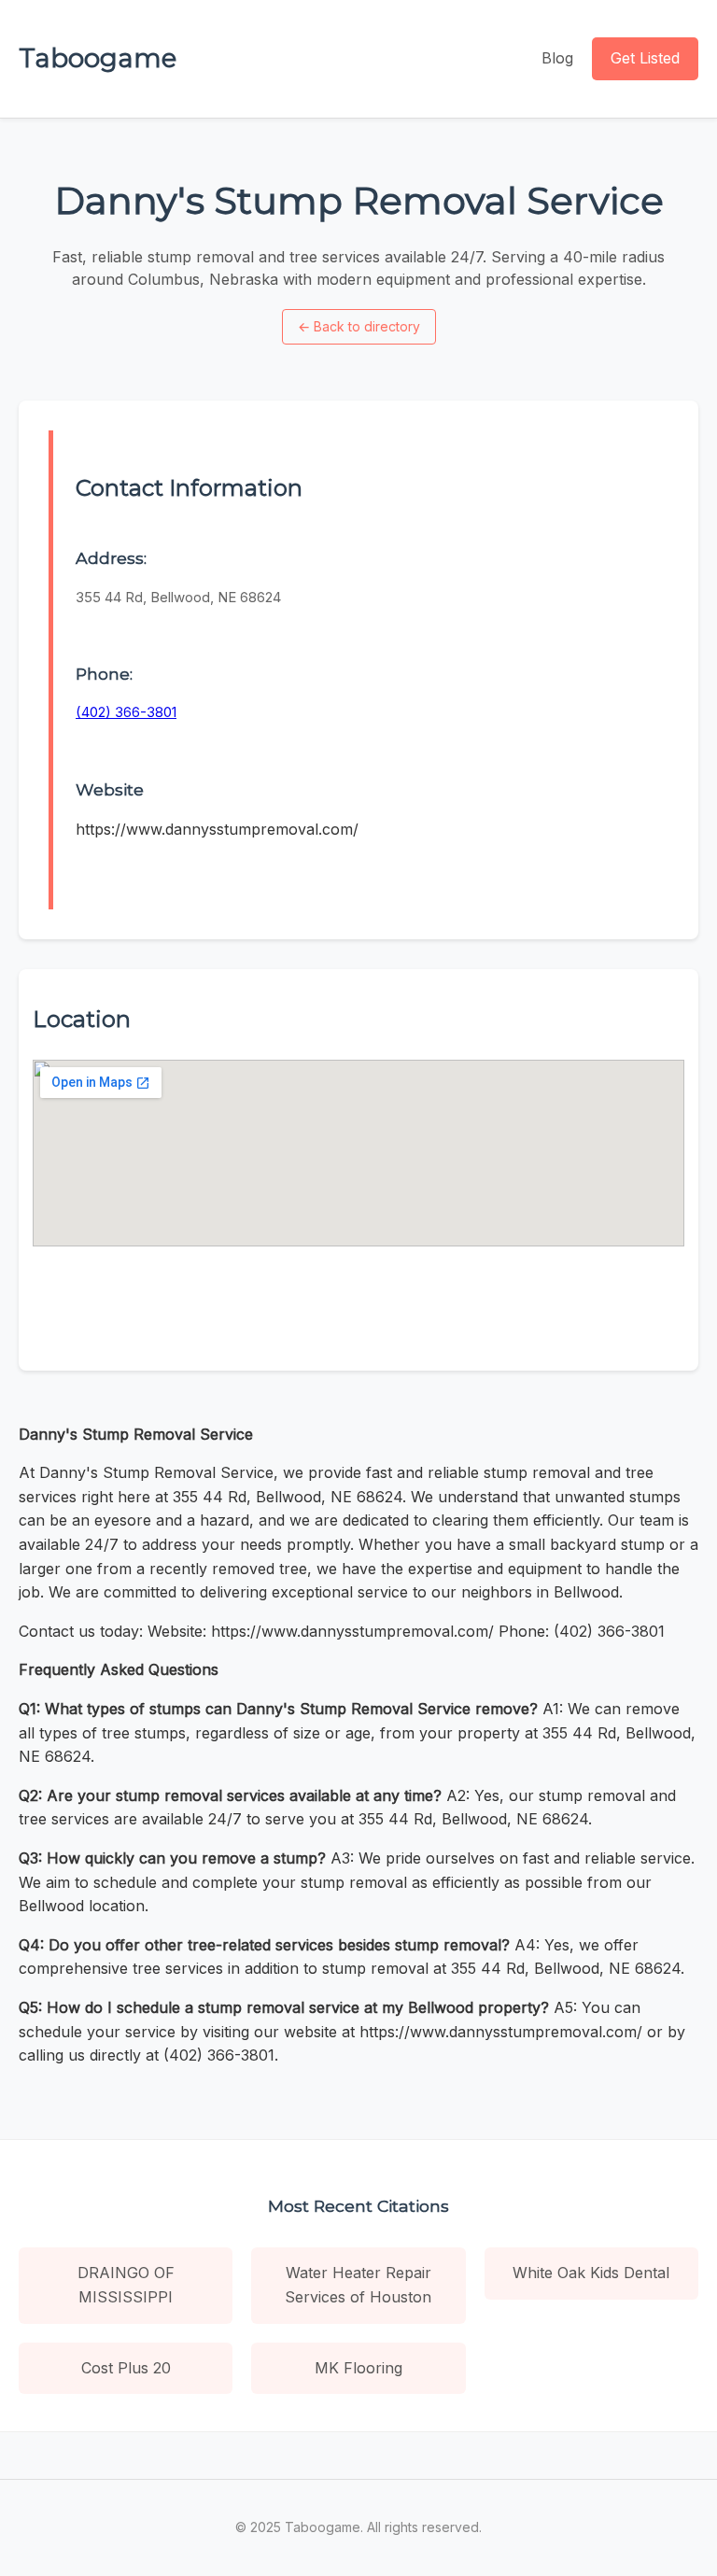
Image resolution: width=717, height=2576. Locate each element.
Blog (557, 58)
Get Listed (645, 58)
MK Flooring (358, 2368)
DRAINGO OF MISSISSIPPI (126, 2285)
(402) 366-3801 (126, 712)
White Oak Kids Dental (591, 2273)
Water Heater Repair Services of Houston (358, 2285)
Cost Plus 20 (126, 2368)
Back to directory (359, 326)
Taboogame (98, 58)
